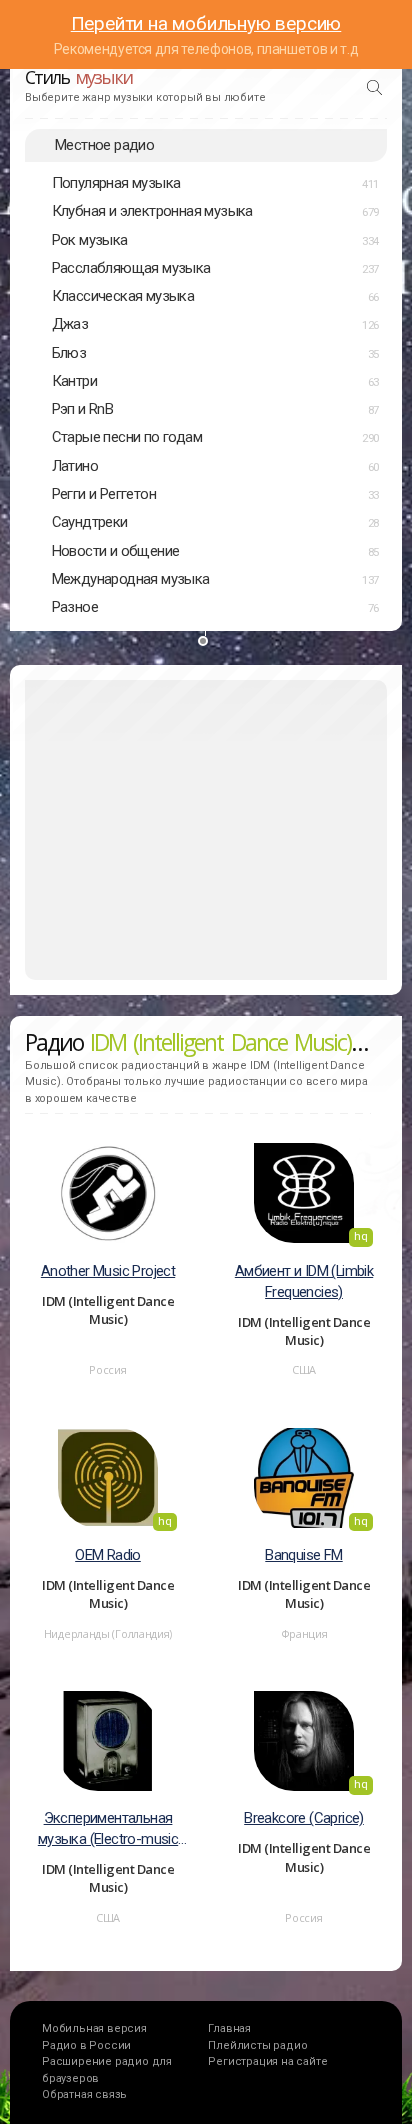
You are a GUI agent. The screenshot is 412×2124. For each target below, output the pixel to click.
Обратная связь (84, 2094)
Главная (229, 2028)
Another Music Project (108, 1271)
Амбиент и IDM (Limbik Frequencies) (304, 1281)
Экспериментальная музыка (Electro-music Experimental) (108, 1829)
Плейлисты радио (257, 2045)
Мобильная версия (94, 2028)
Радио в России (86, 2045)
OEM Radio (108, 1555)
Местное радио (104, 145)
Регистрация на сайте (267, 2061)
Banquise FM (303, 1555)
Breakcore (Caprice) (304, 1818)
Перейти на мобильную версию (206, 23)
